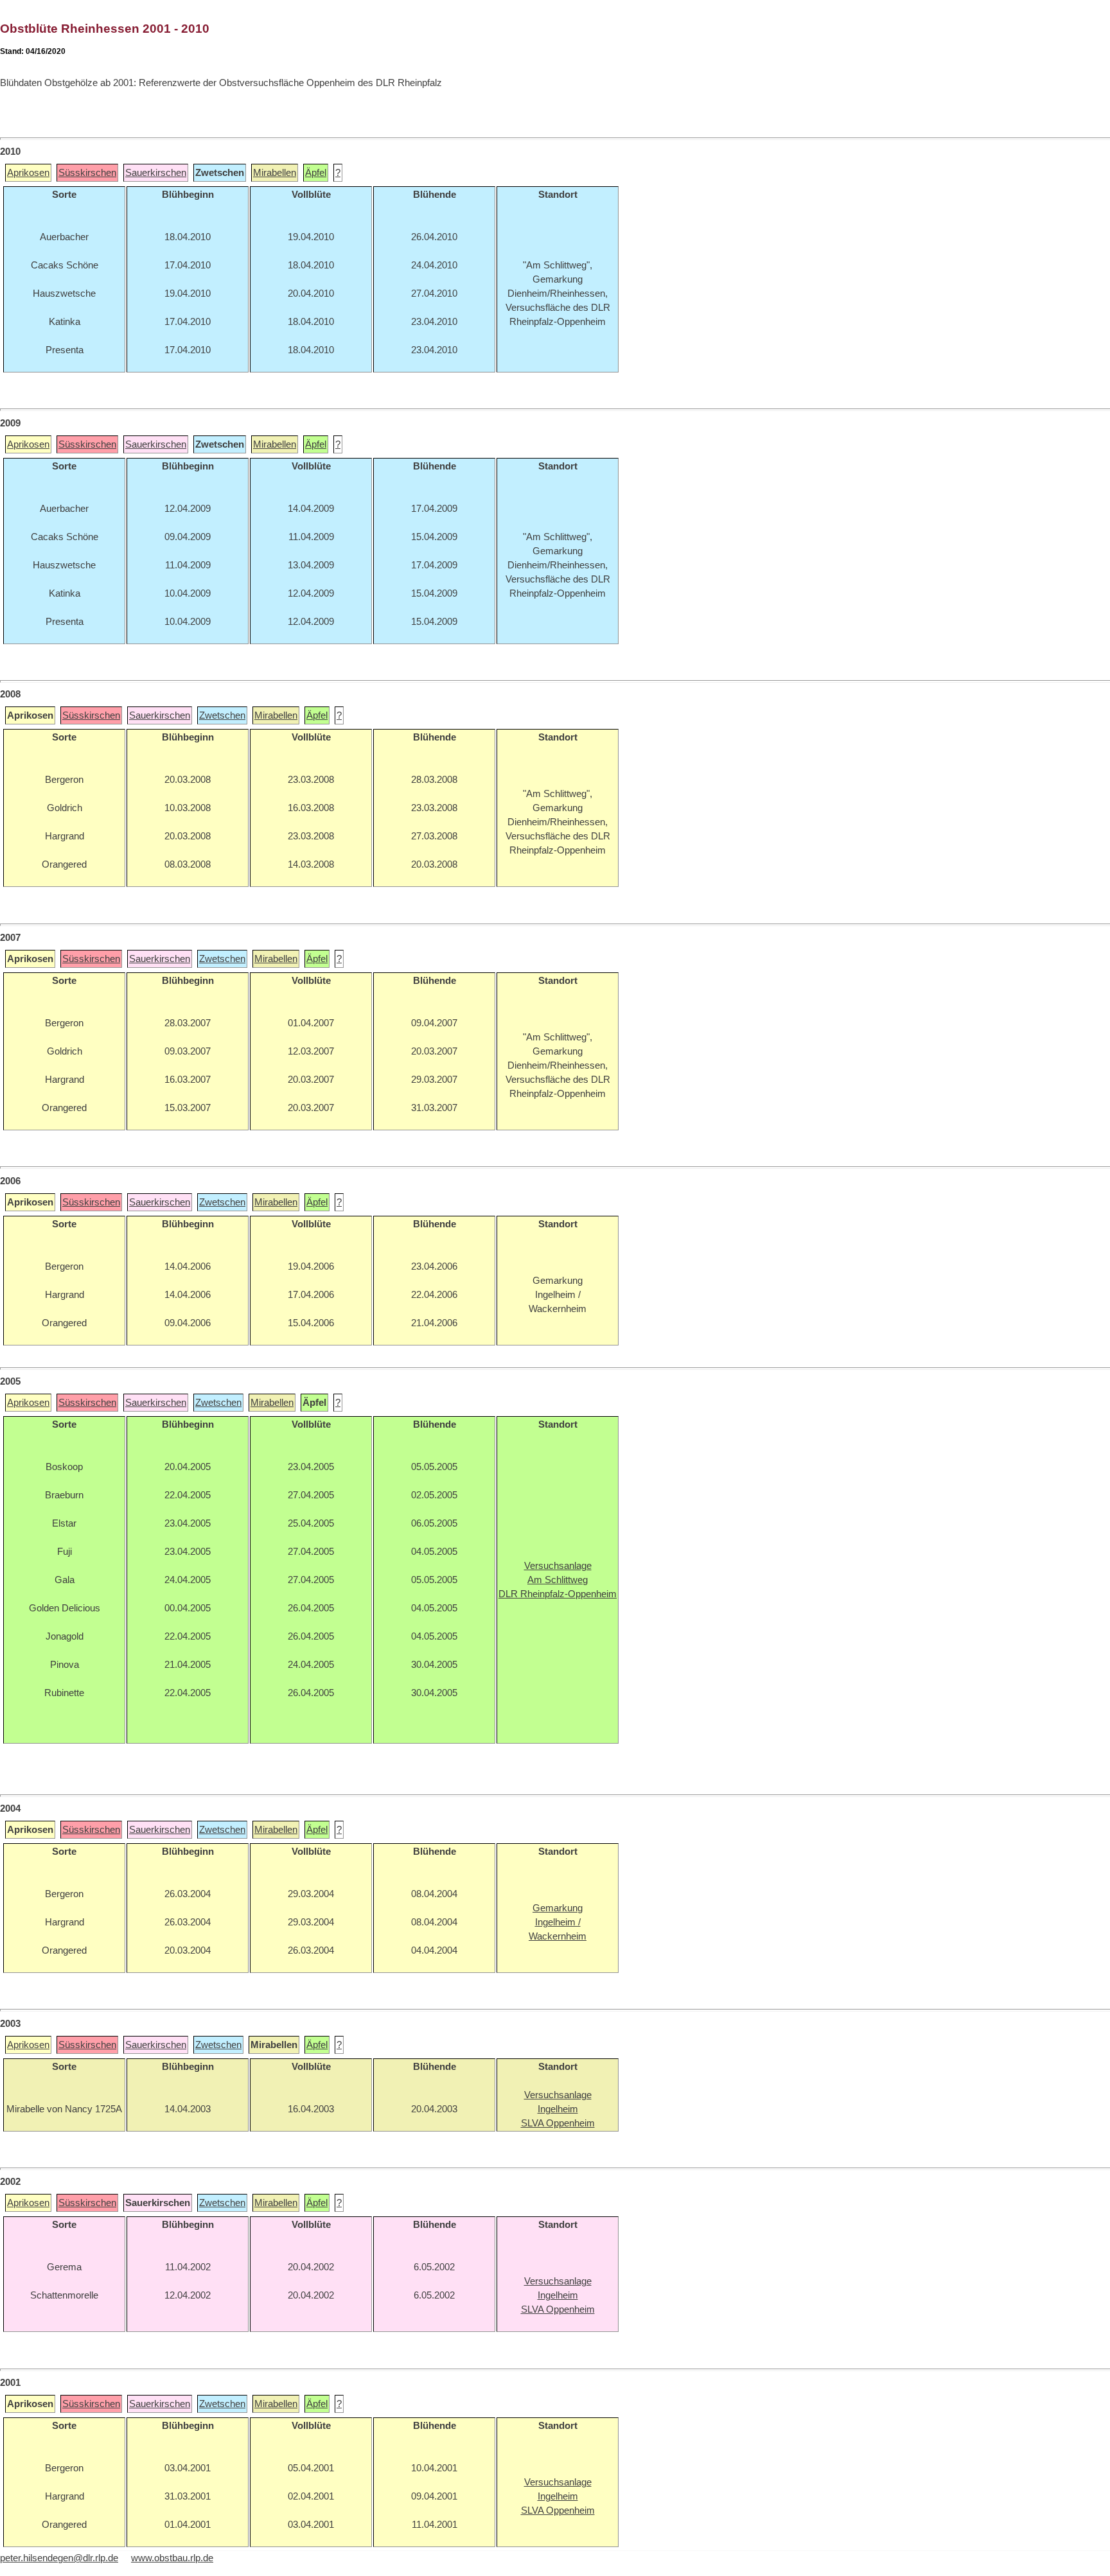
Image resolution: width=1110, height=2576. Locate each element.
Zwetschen (222, 715)
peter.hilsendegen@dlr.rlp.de (59, 2558)
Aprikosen (28, 173)
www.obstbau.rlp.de (172, 2558)
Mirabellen (275, 173)
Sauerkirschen (156, 173)
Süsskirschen (87, 173)
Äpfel (316, 173)
